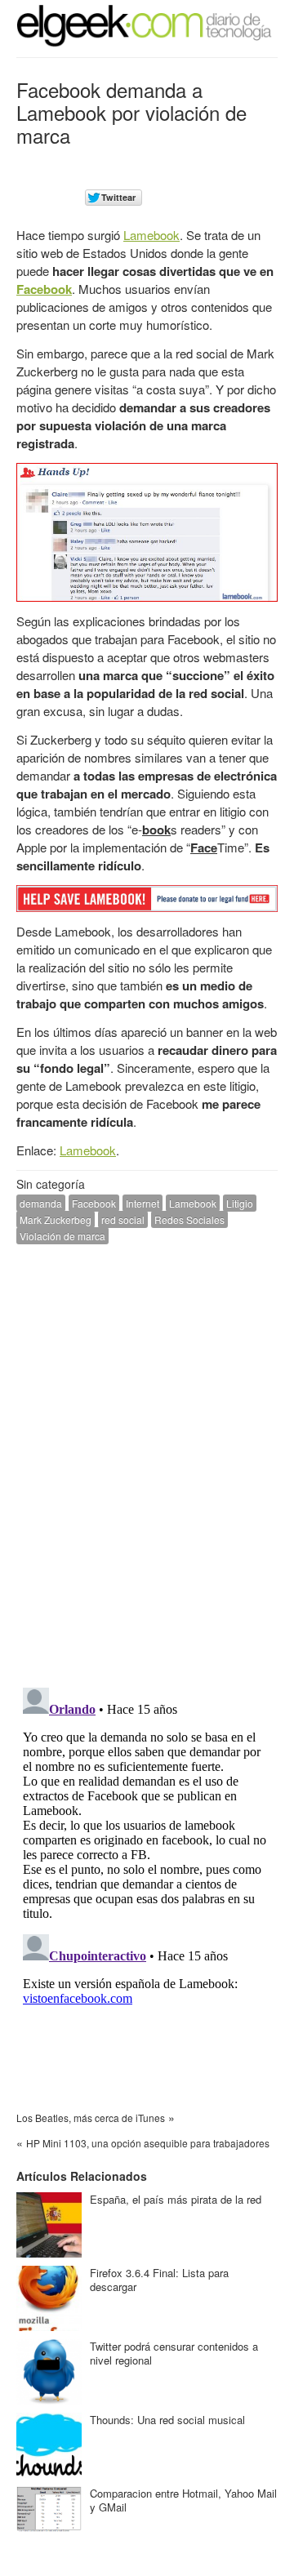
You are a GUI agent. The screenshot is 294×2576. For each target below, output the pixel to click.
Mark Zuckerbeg (56, 1219)
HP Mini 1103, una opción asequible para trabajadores (148, 2143)
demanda (41, 1203)
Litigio (240, 1203)
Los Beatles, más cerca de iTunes (91, 2118)
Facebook (44, 289)
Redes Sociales (189, 1219)
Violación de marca (62, 1236)
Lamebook (151, 235)
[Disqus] (147, 1464)
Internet (143, 1203)
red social (123, 1219)
